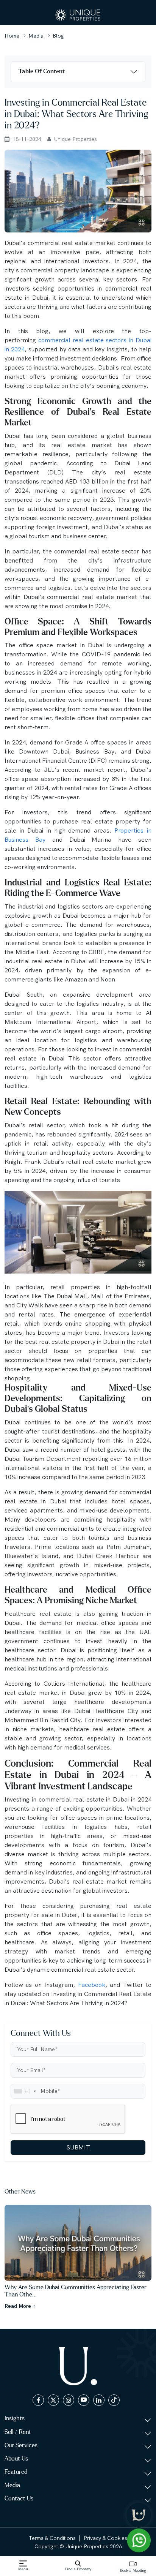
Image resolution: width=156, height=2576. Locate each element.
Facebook (92, 1985)
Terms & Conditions (52, 2538)
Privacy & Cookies (105, 2538)
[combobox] (25, 2091)
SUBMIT (78, 2147)
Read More (19, 2306)
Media (36, 36)
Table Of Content (42, 71)
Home (12, 36)
